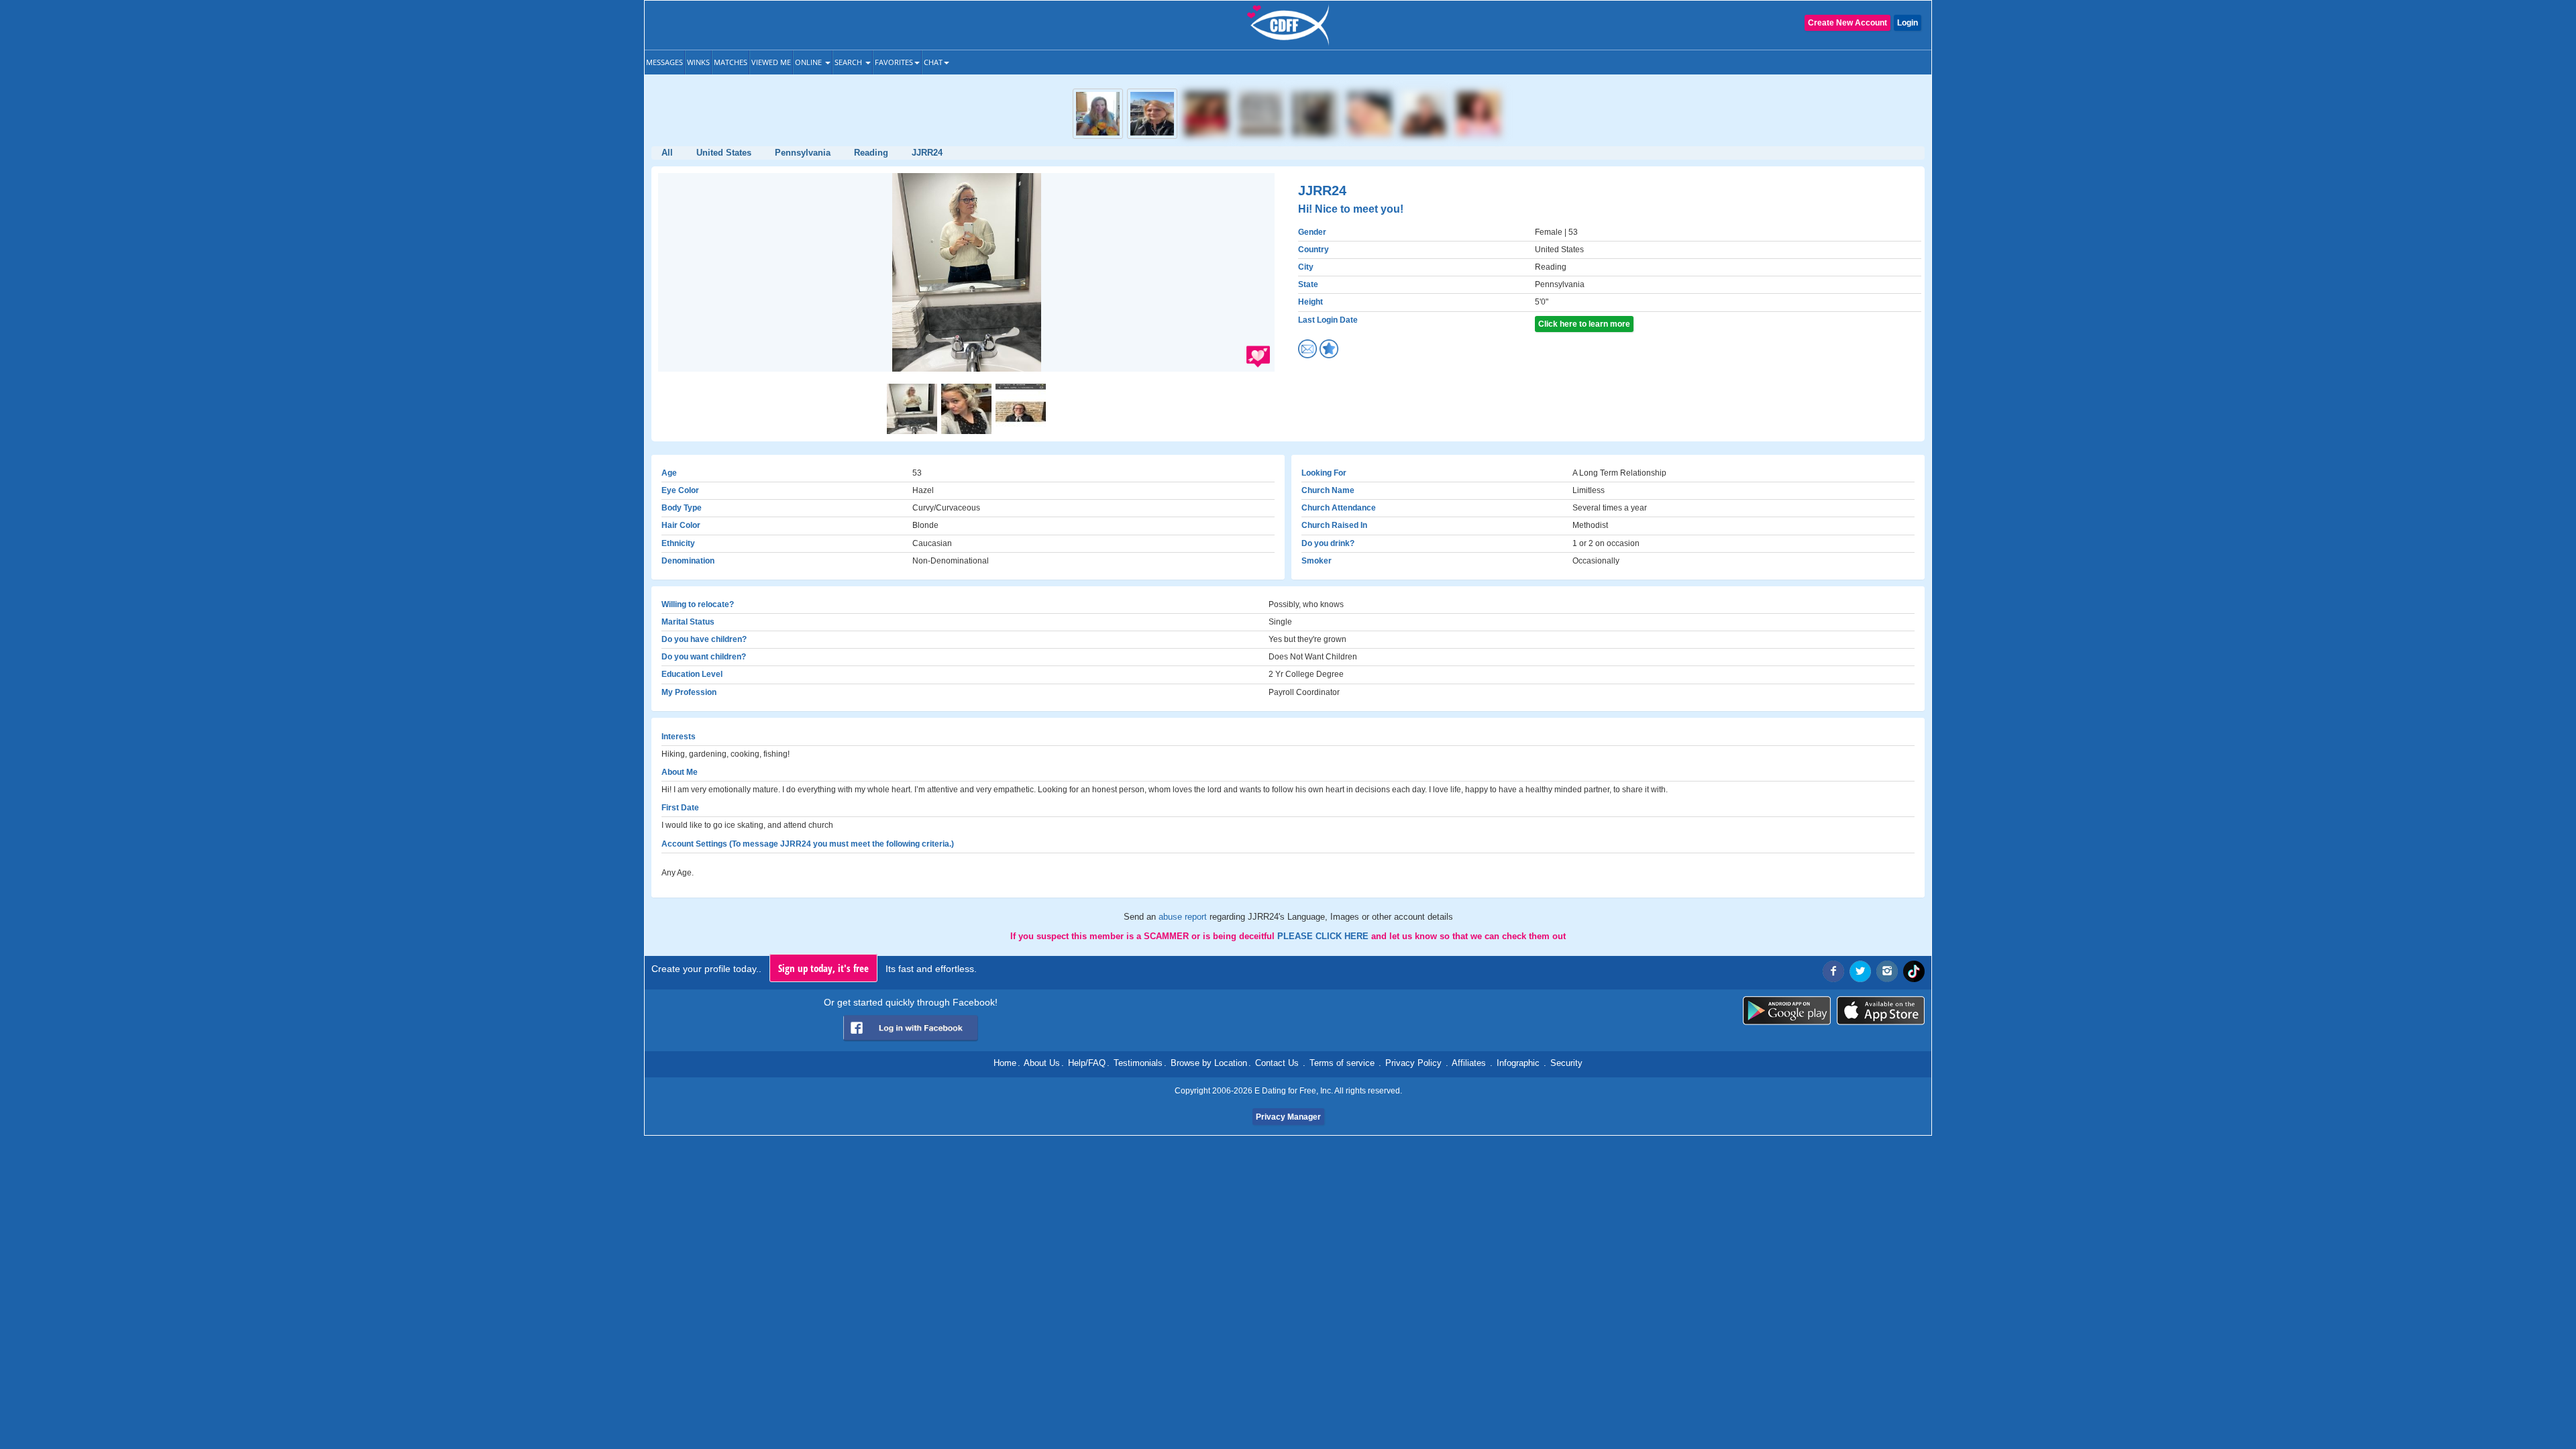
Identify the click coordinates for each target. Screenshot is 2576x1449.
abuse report (1184, 917)
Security (1566, 1063)
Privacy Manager (1288, 1117)
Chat (933, 62)
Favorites (894, 62)
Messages (664, 62)
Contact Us (1277, 1063)
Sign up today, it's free (823, 968)
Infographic (1518, 1063)
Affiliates (1469, 1063)
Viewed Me (771, 62)
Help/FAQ (1087, 1063)
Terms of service (1342, 1063)
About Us (1042, 1063)
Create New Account (1847, 23)
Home (1005, 1063)
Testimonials (1138, 1063)
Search (849, 62)
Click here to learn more (1584, 324)
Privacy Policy (1413, 1063)
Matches (731, 62)
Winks (698, 62)
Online (809, 62)
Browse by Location (1209, 1063)
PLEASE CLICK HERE (1324, 936)
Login (1908, 23)
